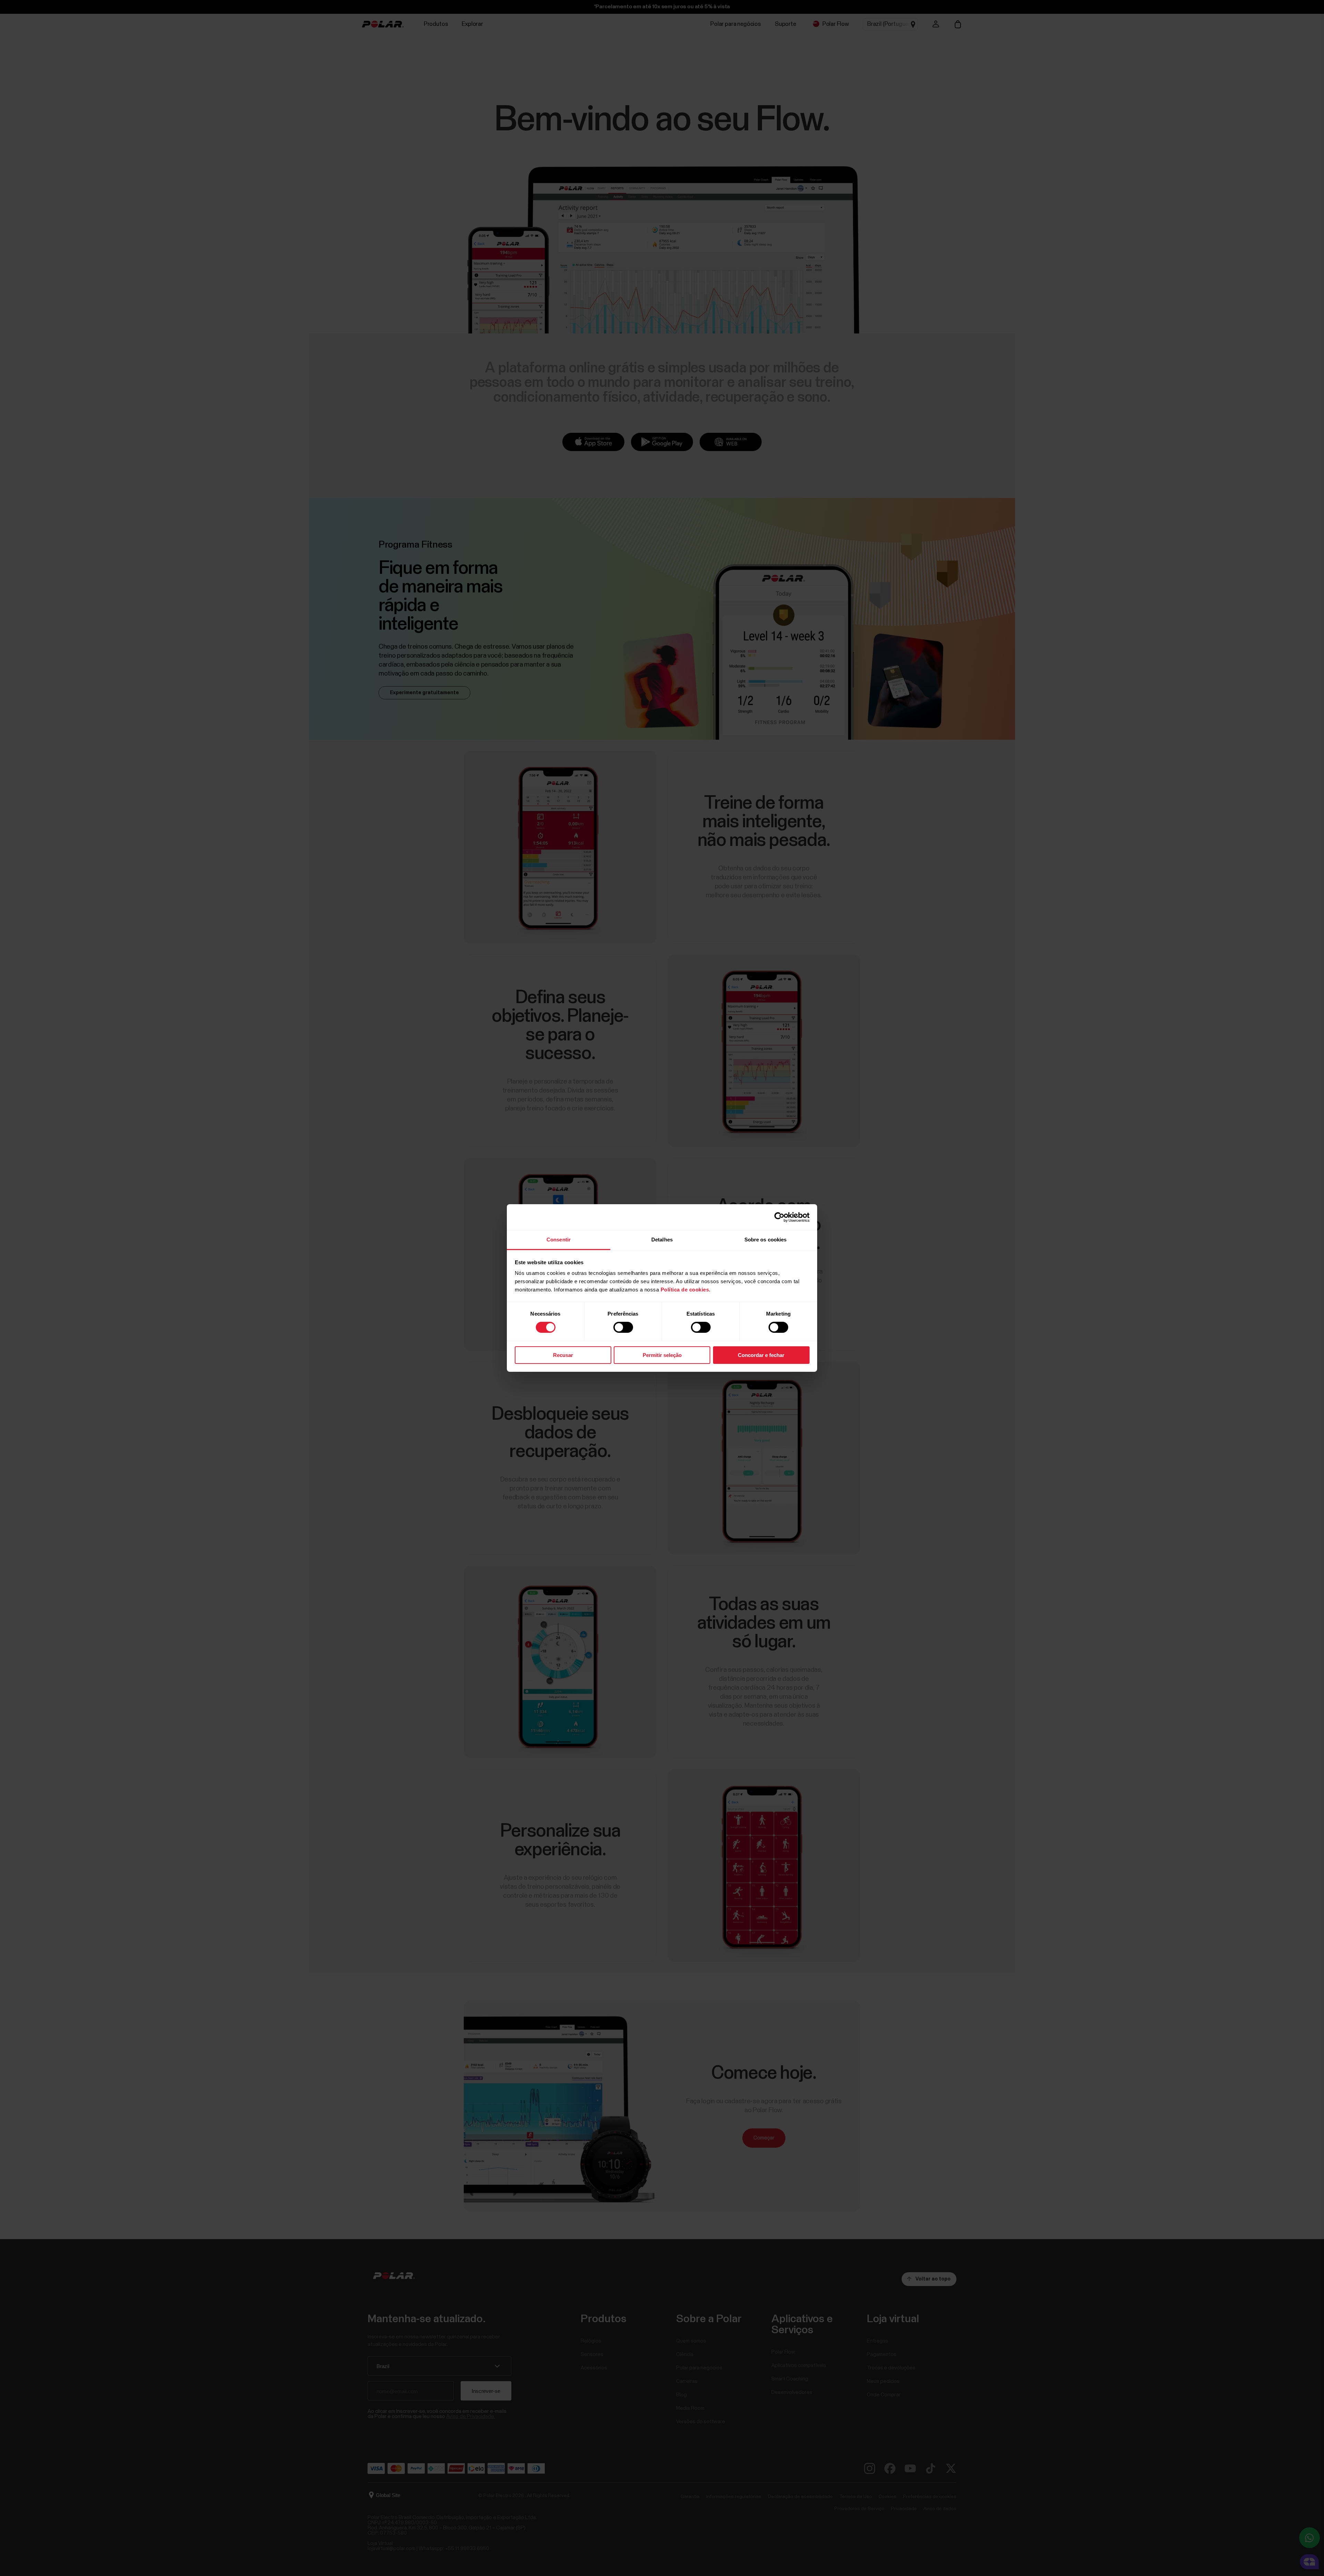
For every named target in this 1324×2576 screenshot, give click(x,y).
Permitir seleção (662, 1355)
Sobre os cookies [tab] (766, 1240)
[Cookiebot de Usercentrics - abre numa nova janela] (779, 1217)
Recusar (563, 1355)
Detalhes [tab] (662, 1240)
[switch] (623, 1327)
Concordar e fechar (761, 1355)
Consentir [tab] (559, 1240)
